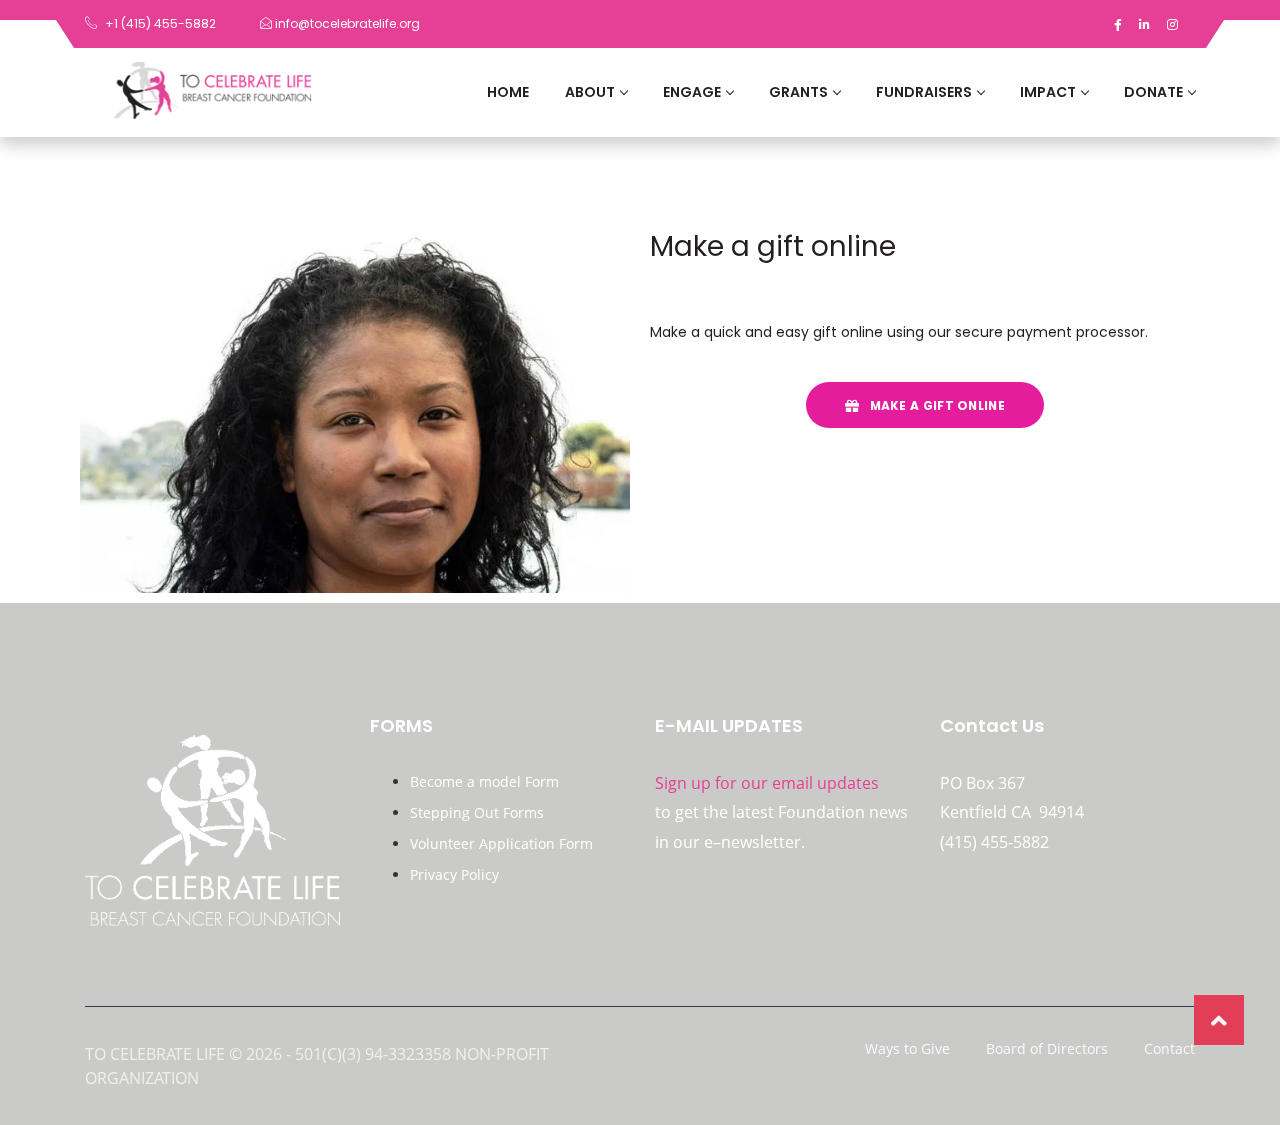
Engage (692, 92)
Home (508, 92)
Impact (1048, 92)
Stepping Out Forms (477, 812)
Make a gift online (935, 405)
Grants (798, 92)
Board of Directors (1047, 1049)
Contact (1169, 1049)
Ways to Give (907, 1049)
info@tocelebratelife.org (346, 23)
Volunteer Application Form (501, 843)
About (590, 92)
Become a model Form (484, 781)
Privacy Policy (454, 874)
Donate (1153, 92)
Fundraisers (924, 92)
